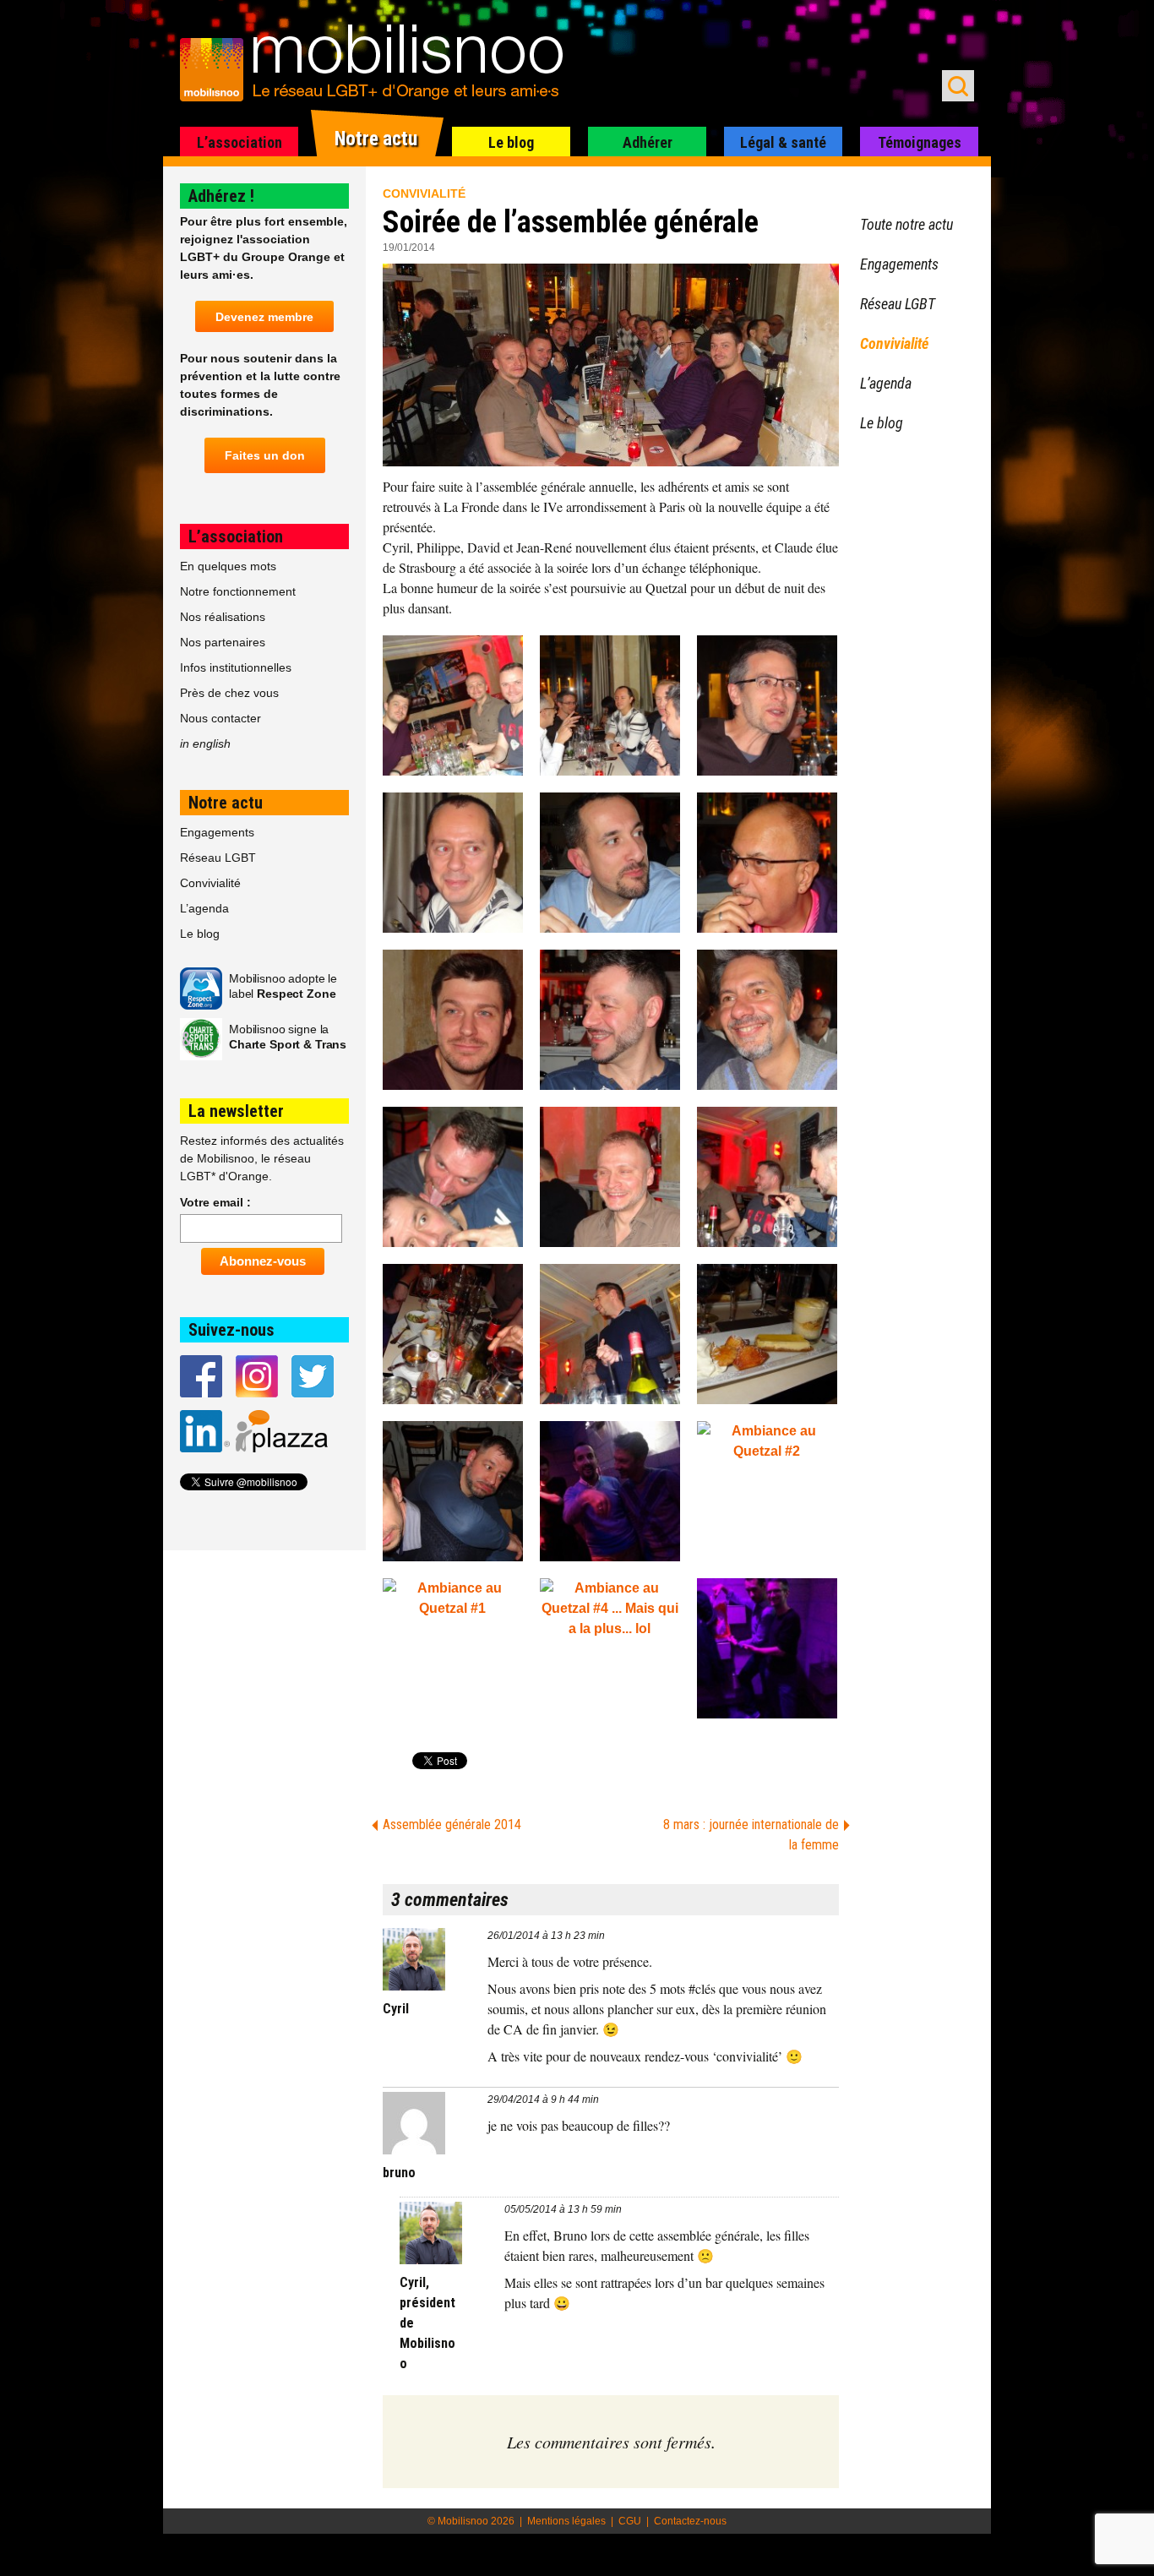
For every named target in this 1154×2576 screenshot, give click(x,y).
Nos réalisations (223, 617)
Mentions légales (566, 2521)
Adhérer (648, 142)
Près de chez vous (229, 693)
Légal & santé (783, 142)
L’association (240, 142)
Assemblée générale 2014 (452, 1824)
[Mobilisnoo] (380, 64)
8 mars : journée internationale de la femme (751, 1835)
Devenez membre (264, 317)
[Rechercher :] (958, 86)
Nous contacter (220, 718)
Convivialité (424, 193)
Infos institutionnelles (236, 667)
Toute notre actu (906, 224)
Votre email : (215, 1202)
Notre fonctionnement (238, 591)
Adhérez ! (221, 196)
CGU (630, 2521)
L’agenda (204, 908)
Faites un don (265, 455)
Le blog (511, 142)
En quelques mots (228, 566)
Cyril (396, 2009)
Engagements (217, 832)
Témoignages (920, 142)
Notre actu (376, 139)
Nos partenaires (223, 642)
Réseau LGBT (218, 858)
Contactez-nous (690, 2521)
